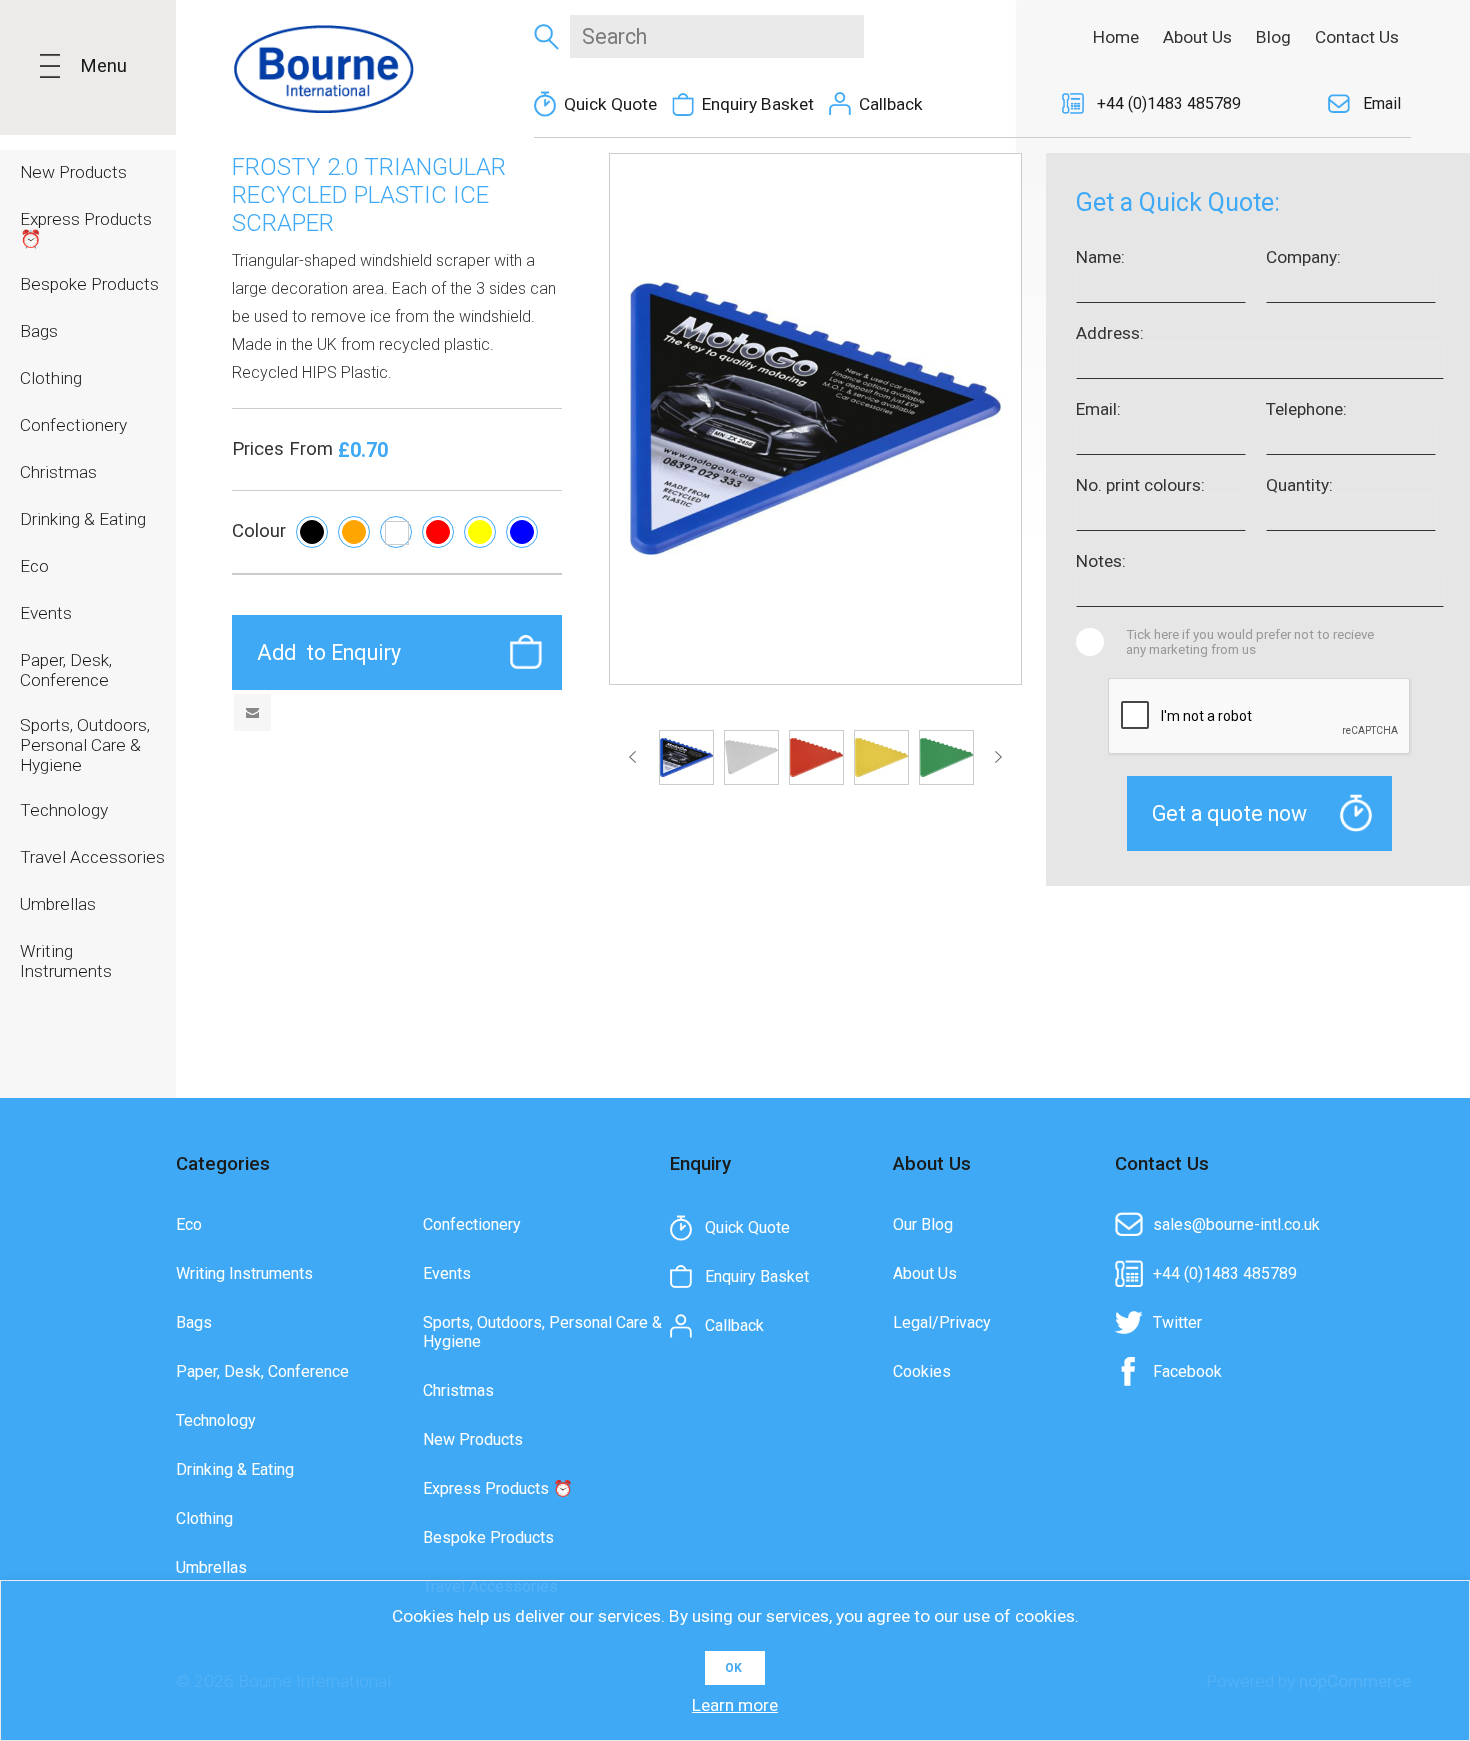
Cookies (922, 1371)
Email (1382, 103)
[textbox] (717, 36)
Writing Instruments (244, 1273)
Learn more (735, 1705)
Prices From (285, 449)
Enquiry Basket (758, 104)
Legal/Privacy (942, 1322)
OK (733, 1668)
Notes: (1101, 561)
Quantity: (1299, 485)
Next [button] (994, 757)
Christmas (458, 1390)
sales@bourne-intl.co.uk (1236, 1224)
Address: (1110, 333)
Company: (1303, 257)
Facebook (1187, 1371)
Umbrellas (211, 1567)
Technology (216, 1420)
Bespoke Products (488, 1537)
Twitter (1177, 1322)
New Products (473, 1439)
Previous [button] (636, 757)
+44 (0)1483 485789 (1169, 103)
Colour (259, 531)
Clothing (204, 1518)
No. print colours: (1140, 485)
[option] (686, 757)
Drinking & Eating (235, 1469)
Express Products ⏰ (498, 1488)
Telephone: (1306, 409)
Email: (1098, 409)
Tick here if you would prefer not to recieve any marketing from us (1250, 642)
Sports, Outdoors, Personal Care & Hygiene (542, 1332)
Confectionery (472, 1224)
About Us (925, 1273)
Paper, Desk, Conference (262, 1371)
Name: (1100, 257)
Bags (194, 1322)
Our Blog (923, 1224)
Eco (189, 1224)
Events (447, 1273)
